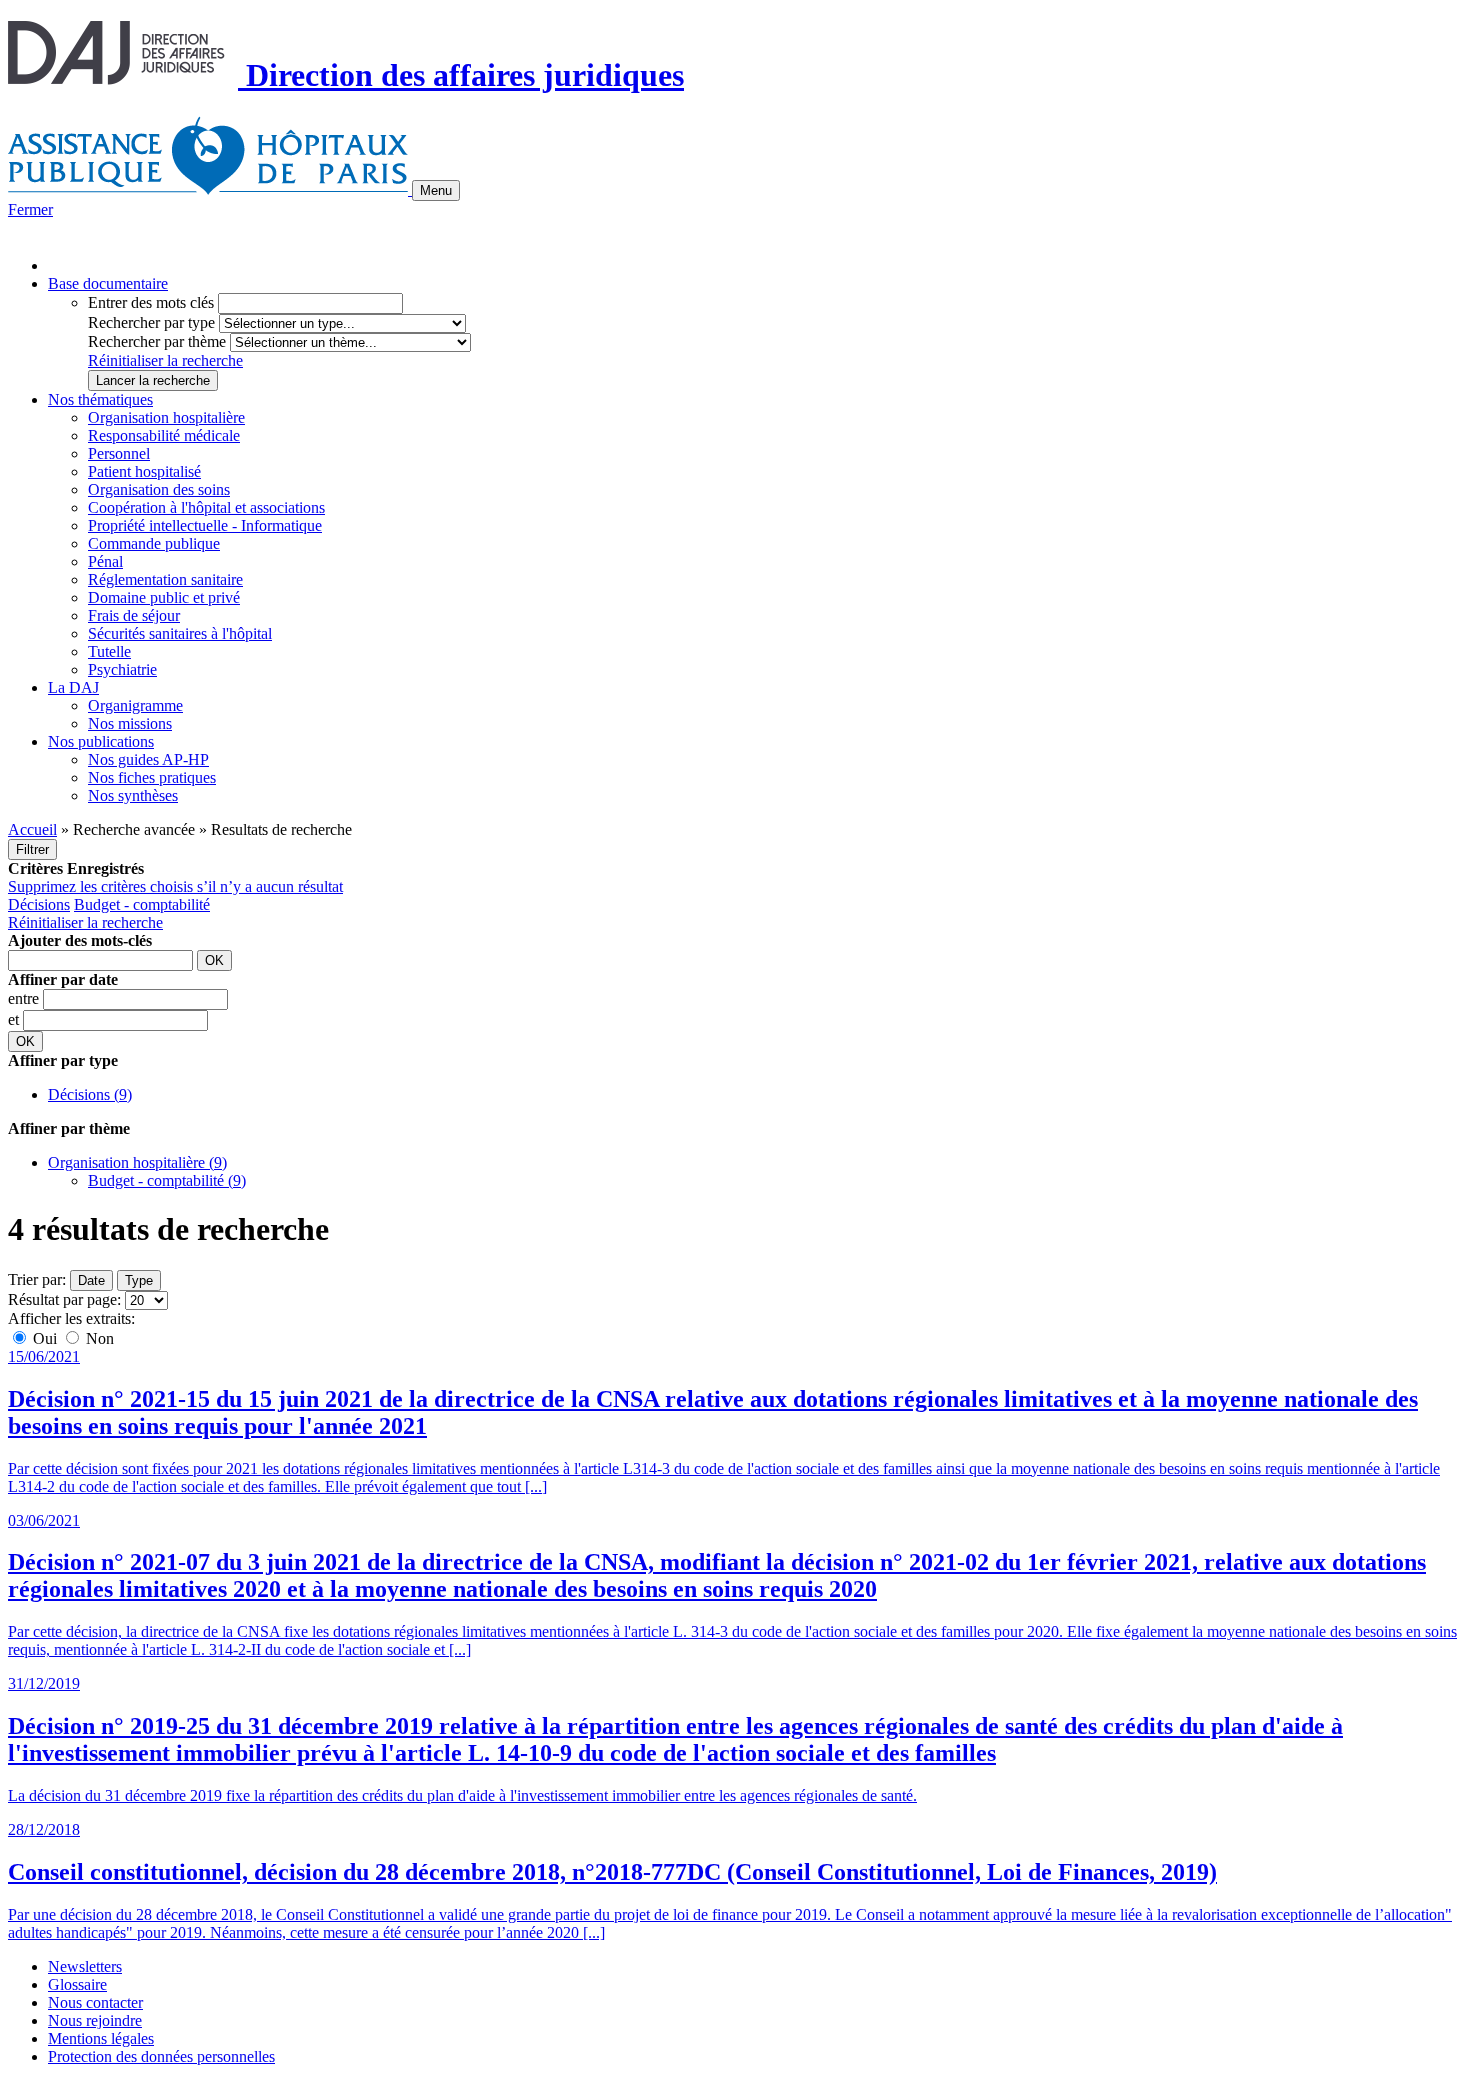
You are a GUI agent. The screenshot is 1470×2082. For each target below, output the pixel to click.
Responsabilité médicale (164, 435)
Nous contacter (95, 2002)
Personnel (119, 453)
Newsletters (85, 1966)
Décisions (39, 904)
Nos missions (130, 723)
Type (139, 1280)
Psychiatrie (122, 669)
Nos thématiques (100, 399)
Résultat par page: (64, 1299)
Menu (436, 190)
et (15, 1019)
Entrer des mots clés (151, 302)
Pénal (105, 561)
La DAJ (73, 687)
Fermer (30, 209)
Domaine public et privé (164, 597)
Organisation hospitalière (166, 417)
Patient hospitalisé (144, 471)
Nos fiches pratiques (152, 777)
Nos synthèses (133, 795)
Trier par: (37, 1279)
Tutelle (109, 651)
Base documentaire (108, 283)
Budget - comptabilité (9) (167, 1180)
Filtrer (32, 849)
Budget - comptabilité (142, 904)
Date (91, 1280)
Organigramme (135, 705)
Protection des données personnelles (161, 2056)
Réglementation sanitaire (165, 579)
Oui (45, 1338)
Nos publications (101, 741)
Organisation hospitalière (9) (137, 1162)
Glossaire (77, 1984)
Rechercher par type (151, 322)
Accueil (32, 829)
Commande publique (154, 543)
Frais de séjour (134, 615)
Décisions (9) (90, 1094)
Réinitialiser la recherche (165, 360)
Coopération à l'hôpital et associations (206, 507)
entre (25, 998)
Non (98, 1338)
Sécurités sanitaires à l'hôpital (180, 633)
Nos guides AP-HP (148, 759)
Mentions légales (101, 2038)
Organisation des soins (159, 489)
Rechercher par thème (157, 341)
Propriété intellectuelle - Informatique (205, 525)
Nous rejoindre (95, 2020)
